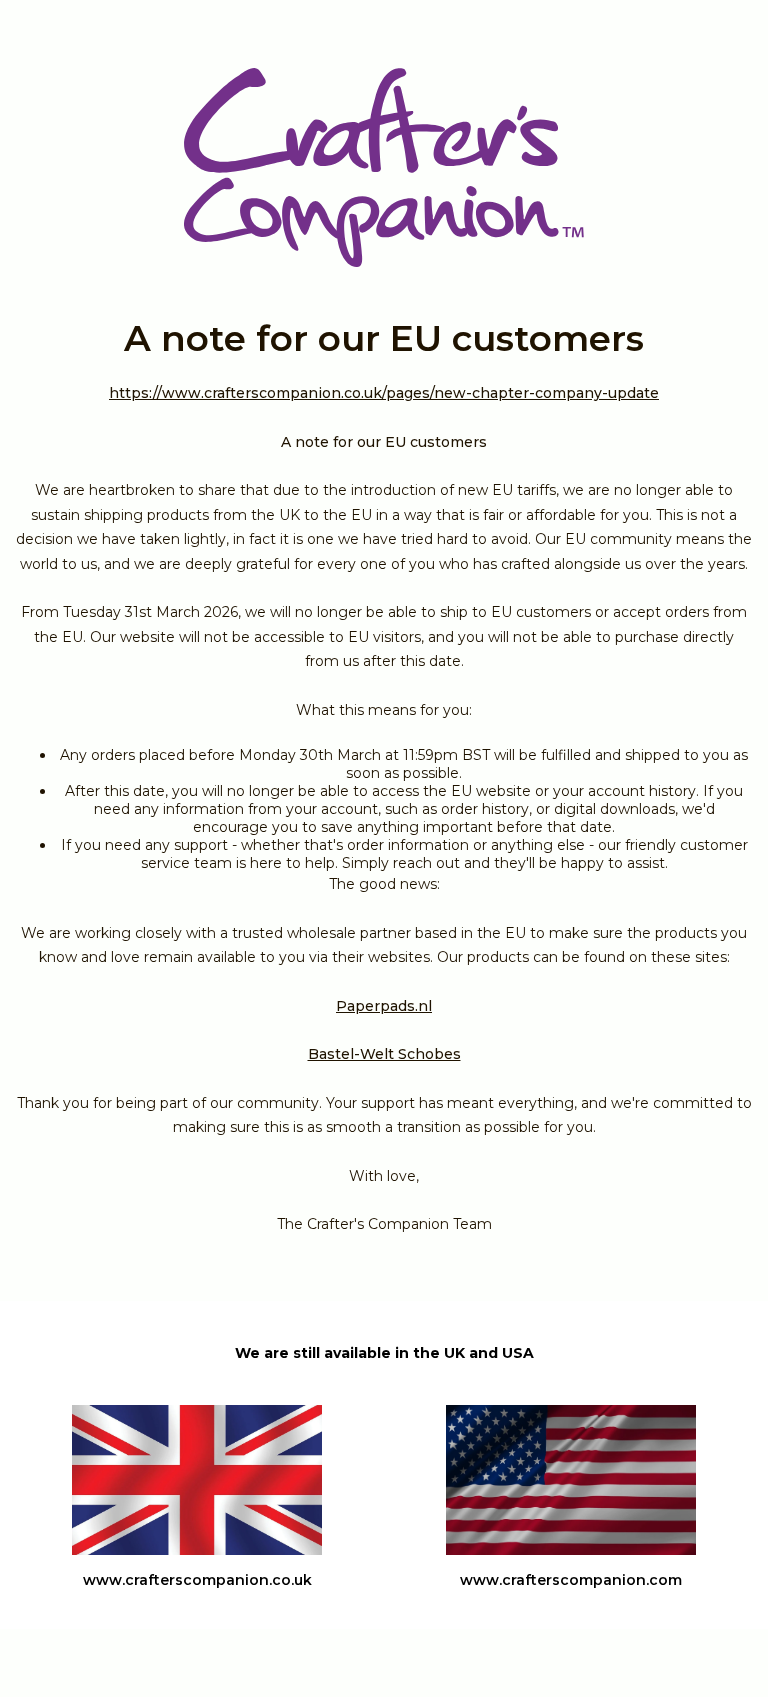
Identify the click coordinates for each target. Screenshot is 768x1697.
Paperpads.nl (384, 1006)
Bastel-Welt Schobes (384, 1054)
